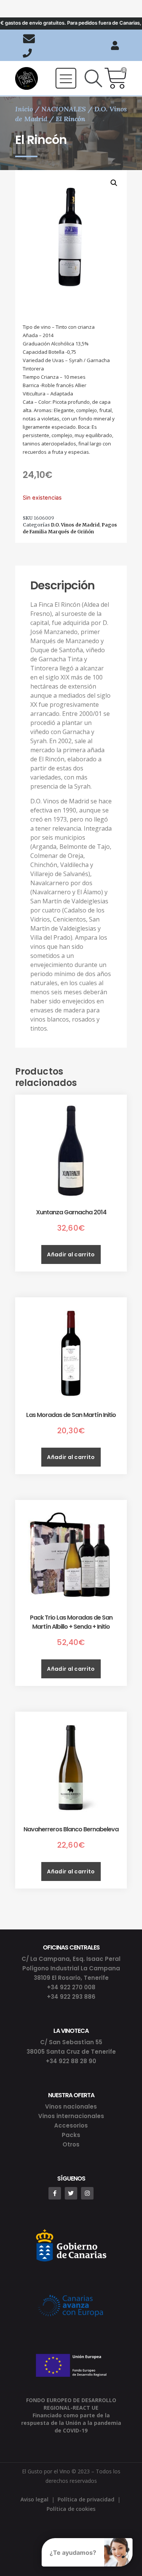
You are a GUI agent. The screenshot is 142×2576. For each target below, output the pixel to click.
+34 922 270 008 (71, 1987)
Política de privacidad (86, 2499)
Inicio (24, 109)
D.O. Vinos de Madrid (75, 525)
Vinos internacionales (71, 2116)
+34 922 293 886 (71, 1997)
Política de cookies (71, 2509)
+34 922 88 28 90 (71, 2061)
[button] (66, 78)
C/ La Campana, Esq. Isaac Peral (71, 1959)
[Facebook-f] (55, 2193)
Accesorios (71, 2125)
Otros (71, 2144)
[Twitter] (71, 2193)
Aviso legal (34, 2499)
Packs (71, 2135)
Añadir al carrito (71, 1254)
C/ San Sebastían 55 (71, 2042)
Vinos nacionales (71, 2107)
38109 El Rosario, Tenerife (71, 1978)
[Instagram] (87, 2193)
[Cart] (116, 78)
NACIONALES (64, 109)
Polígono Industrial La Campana (71, 1968)
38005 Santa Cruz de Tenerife (71, 2052)
